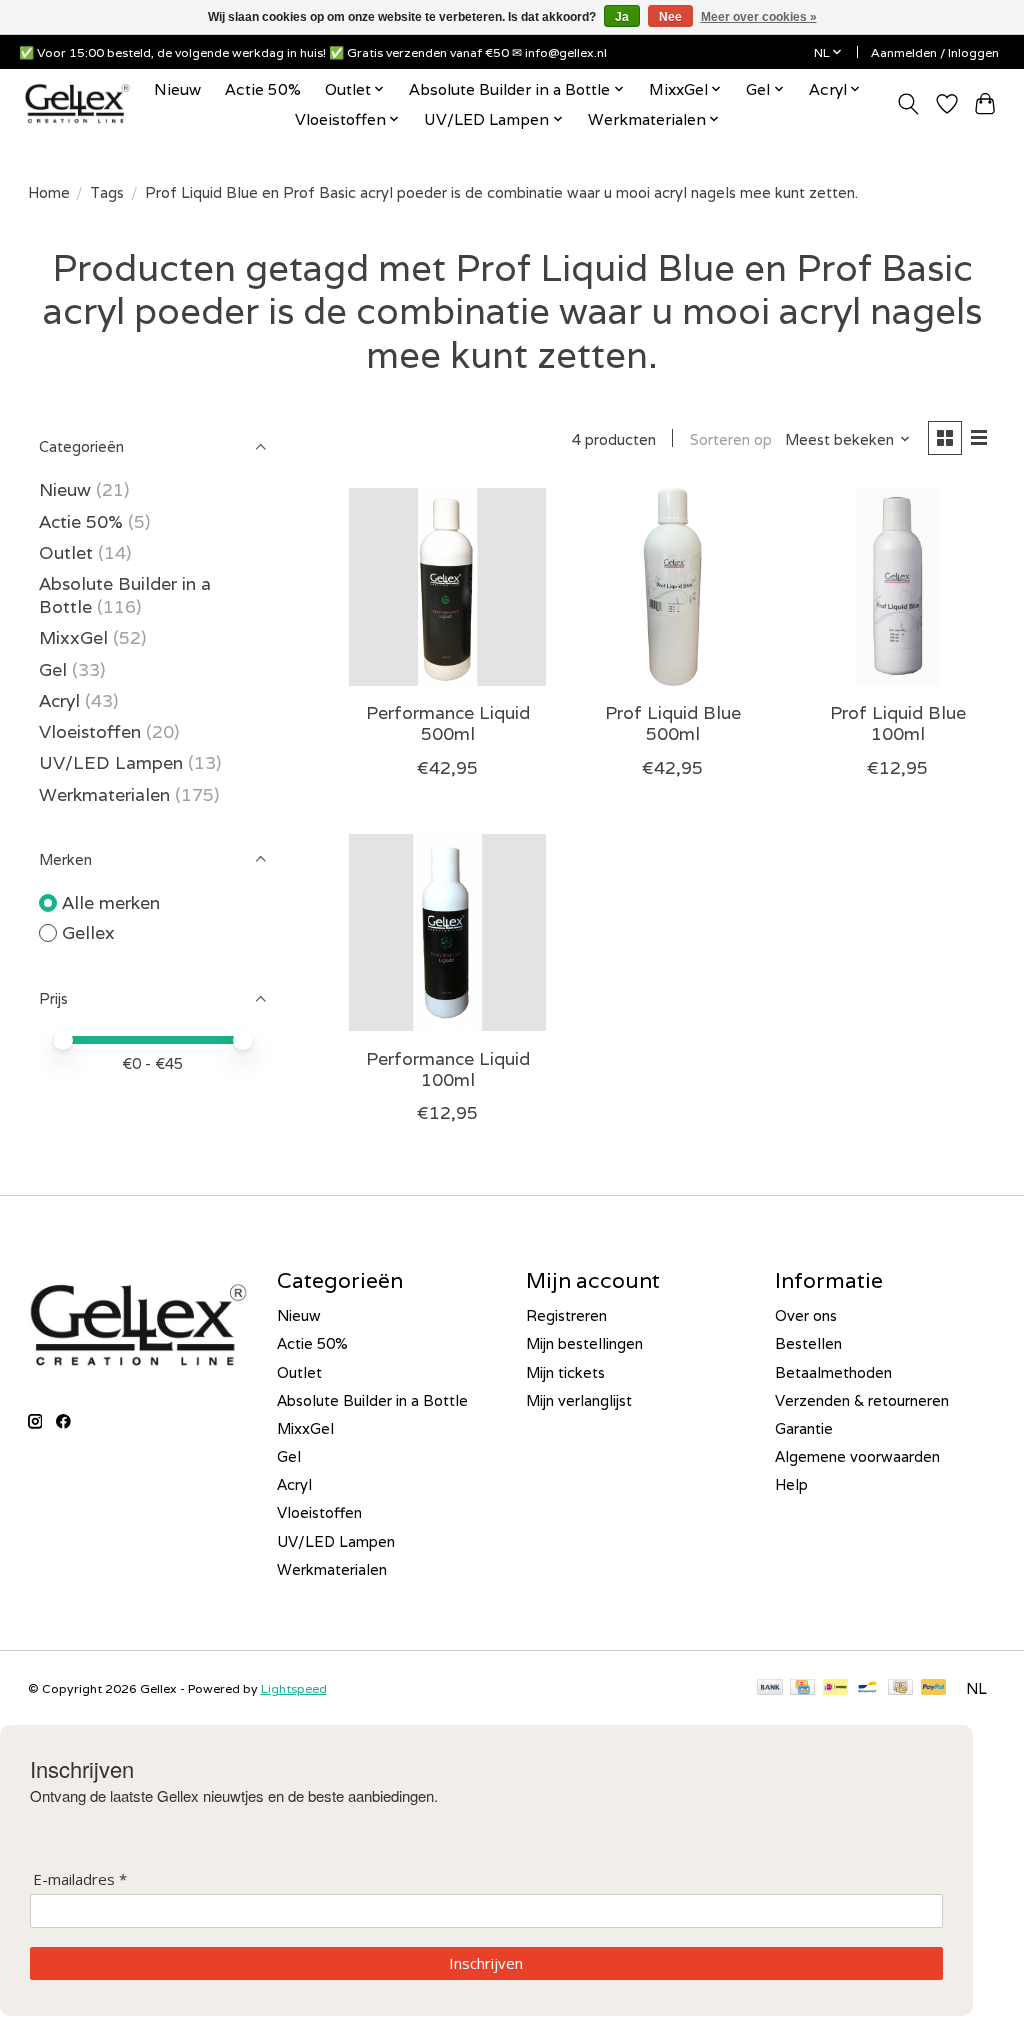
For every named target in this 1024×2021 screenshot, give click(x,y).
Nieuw (177, 89)
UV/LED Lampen (111, 762)
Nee (670, 17)
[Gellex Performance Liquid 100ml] (447, 932)
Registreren (566, 1315)
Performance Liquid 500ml (448, 723)
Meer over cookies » (759, 17)
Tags (107, 192)
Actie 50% (263, 89)
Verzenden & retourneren (862, 1400)
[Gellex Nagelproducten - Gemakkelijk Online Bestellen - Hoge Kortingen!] (77, 103)
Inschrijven (486, 1963)
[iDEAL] (835, 1688)
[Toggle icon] (907, 104)
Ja (622, 17)
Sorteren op (731, 439)
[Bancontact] (867, 1688)
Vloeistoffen (90, 731)
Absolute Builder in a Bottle (372, 1400)
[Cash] (900, 1688)
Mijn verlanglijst (579, 1400)
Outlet (66, 552)
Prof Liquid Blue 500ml (673, 723)
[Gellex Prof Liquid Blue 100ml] (897, 586)
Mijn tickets (565, 1372)
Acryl (59, 700)
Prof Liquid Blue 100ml (898, 723)
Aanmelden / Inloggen (935, 52)
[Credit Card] (802, 1688)
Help (791, 1484)
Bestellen (808, 1343)
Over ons (806, 1315)
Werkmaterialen (107, 794)
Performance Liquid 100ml (448, 1069)
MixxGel (73, 637)
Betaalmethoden (833, 1372)
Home (49, 192)
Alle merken (111, 902)
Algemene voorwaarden (857, 1456)
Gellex (88, 932)
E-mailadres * (80, 1879)
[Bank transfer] (770, 1688)
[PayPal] (934, 1688)
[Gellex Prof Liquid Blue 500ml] (672, 586)
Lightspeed (294, 1688)
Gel (53, 669)
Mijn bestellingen (584, 1343)
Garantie (804, 1428)
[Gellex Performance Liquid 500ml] (447, 586)
